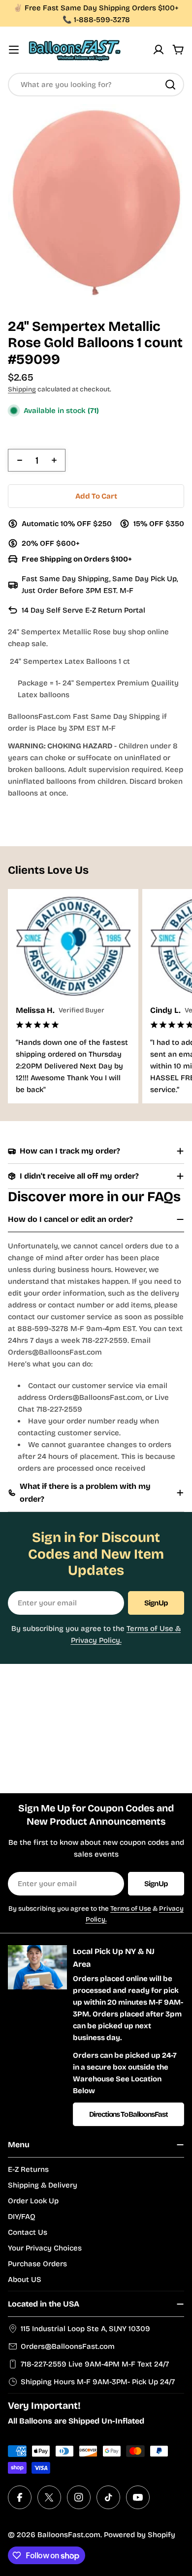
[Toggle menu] (14, 50)
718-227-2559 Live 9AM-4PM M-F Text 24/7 (95, 2364)
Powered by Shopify (140, 2535)
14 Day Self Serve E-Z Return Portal (83, 610)
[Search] (170, 85)
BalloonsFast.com (69, 2535)
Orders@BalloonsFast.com (68, 2346)
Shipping (22, 389)
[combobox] (96, 85)
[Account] (159, 50)
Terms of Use (131, 1909)
